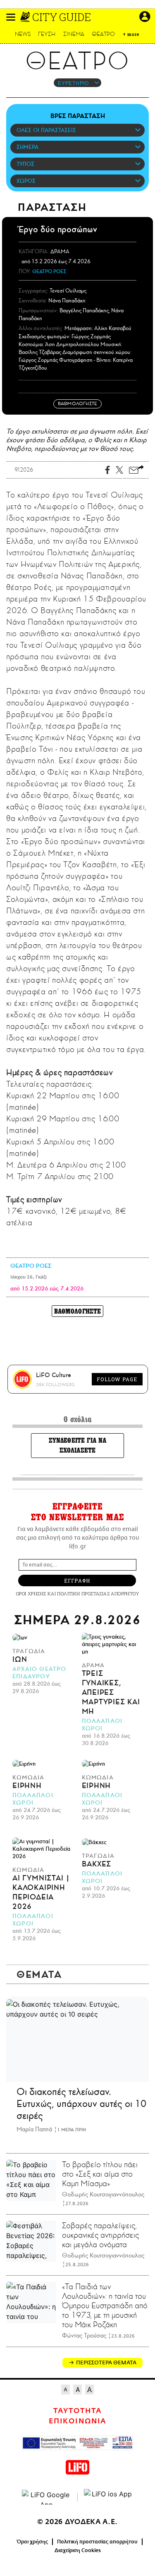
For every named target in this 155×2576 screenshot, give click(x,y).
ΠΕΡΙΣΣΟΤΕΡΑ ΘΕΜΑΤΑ (106, 2363)
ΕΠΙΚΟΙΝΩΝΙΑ (77, 2421)
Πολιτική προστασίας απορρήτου (97, 2542)
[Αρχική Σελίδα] (26, 17)
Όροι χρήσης (32, 2542)
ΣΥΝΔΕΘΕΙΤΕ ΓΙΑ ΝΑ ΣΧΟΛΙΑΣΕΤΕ (78, 1445)
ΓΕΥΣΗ (47, 34)
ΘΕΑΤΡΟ (103, 34)
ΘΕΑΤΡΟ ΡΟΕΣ (49, 271)
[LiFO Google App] (47, 2497)
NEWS (23, 34)
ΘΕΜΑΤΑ (39, 1974)
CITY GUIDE (62, 17)
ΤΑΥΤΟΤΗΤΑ (77, 2411)
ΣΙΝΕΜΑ (74, 34)
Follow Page (117, 1379)
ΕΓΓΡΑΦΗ (77, 1581)
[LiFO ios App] (109, 2497)
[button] (11, 17)
